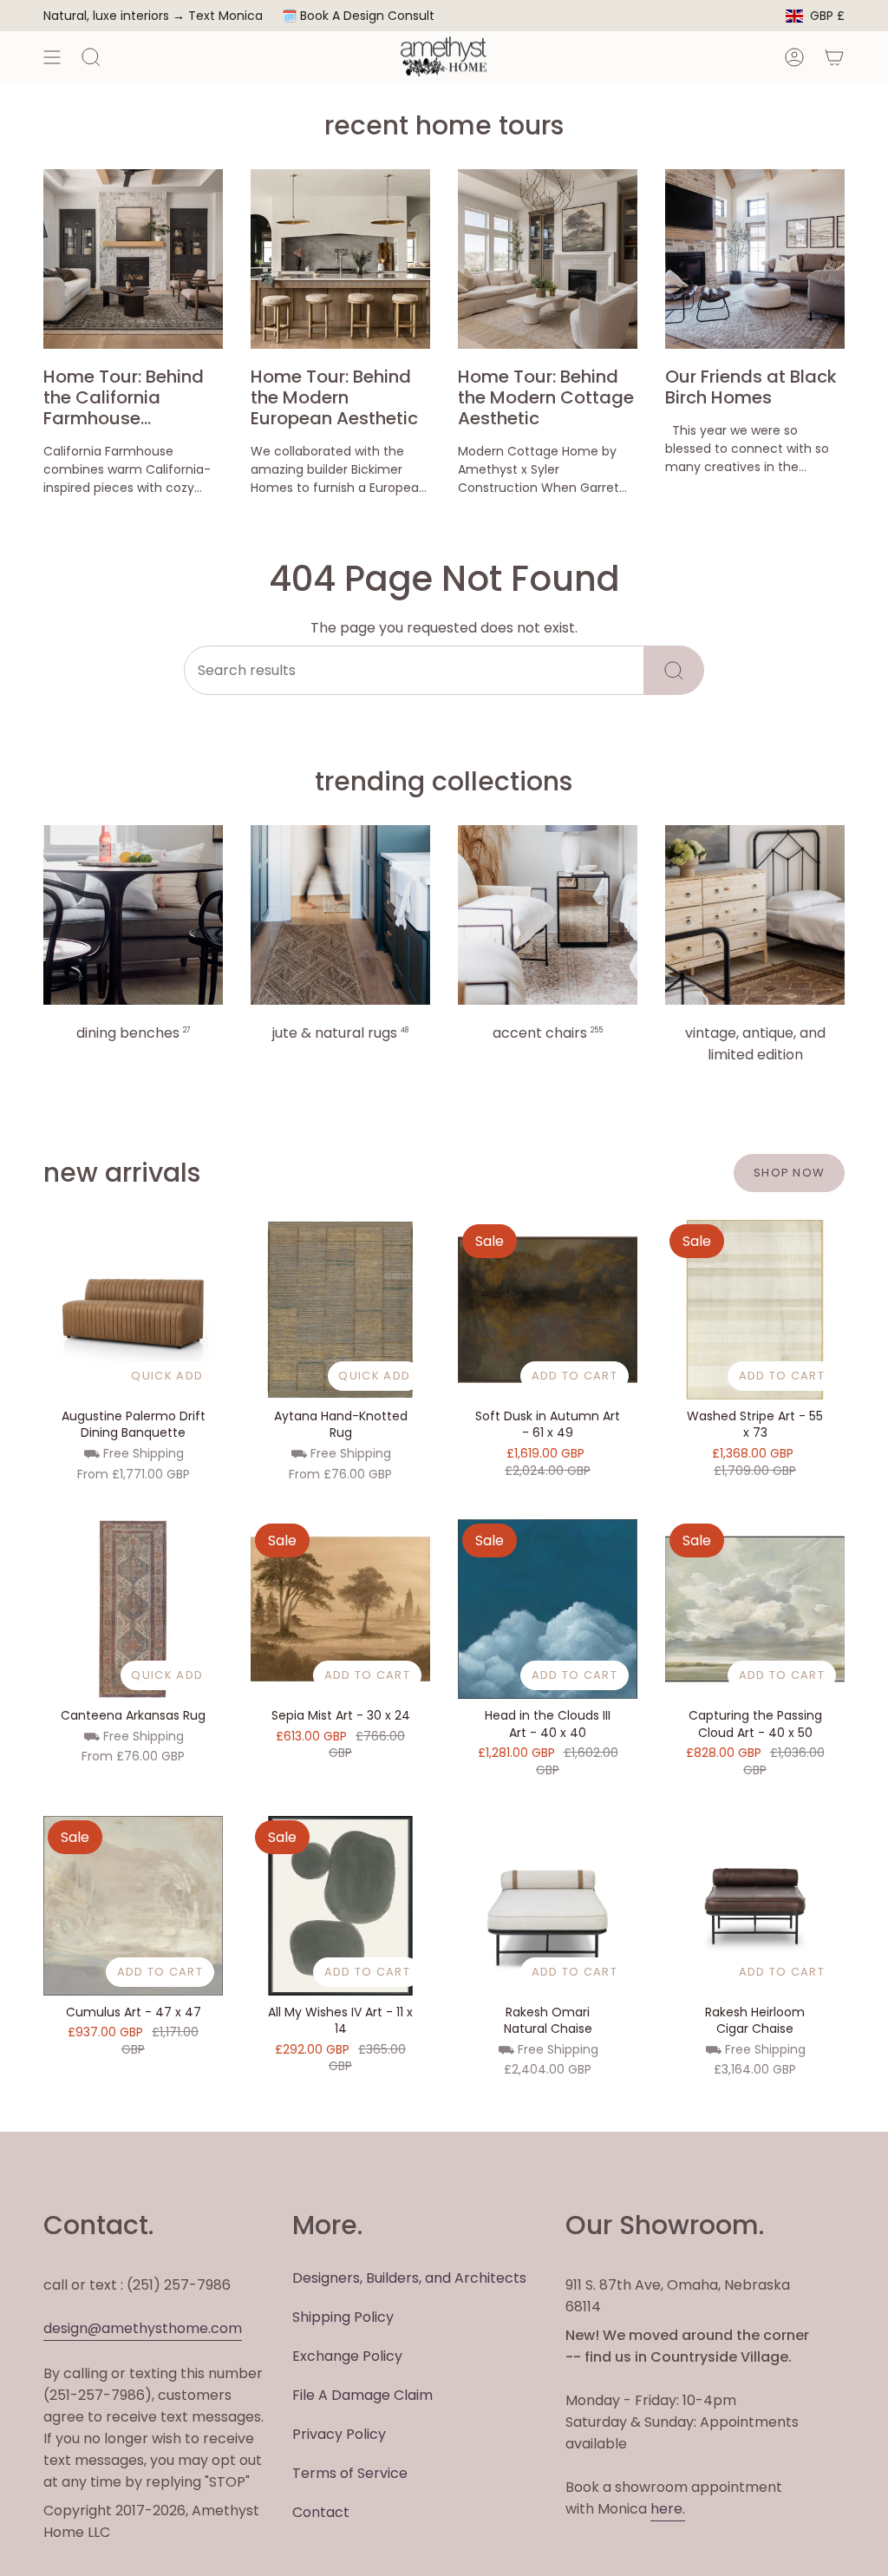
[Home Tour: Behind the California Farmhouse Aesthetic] (133, 259)
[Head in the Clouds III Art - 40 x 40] (548, 1609)
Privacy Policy (339, 2434)
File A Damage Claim (362, 2395)
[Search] (674, 670)
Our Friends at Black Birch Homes (751, 387)
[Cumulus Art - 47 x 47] (133, 1906)
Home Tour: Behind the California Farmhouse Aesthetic (124, 397)
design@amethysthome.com (143, 2328)
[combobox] (414, 670)
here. (668, 2509)
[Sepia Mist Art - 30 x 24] (340, 1609)
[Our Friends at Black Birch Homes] (755, 259)
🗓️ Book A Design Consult (358, 16)
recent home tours (444, 125)
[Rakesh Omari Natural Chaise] (548, 1906)
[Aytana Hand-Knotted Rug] (340, 1310)
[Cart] (834, 57)
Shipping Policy (343, 2317)
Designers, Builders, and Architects (409, 2278)
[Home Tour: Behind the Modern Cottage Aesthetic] (548, 259)
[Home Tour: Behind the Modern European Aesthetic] (340, 259)
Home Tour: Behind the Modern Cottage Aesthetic (546, 397)
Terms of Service (350, 2473)
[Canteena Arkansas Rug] (133, 1609)
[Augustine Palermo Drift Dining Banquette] (133, 1310)
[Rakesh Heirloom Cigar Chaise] (755, 1906)
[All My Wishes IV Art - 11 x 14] (340, 1906)
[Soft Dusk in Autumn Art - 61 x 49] (548, 1310)
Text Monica (225, 16)
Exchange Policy (347, 2356)
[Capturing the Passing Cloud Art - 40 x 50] (755, 1609)
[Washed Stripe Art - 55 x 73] (755, 1310)
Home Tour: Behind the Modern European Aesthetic (334, 397)
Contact (321, 2512)
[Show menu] (52, 57)
